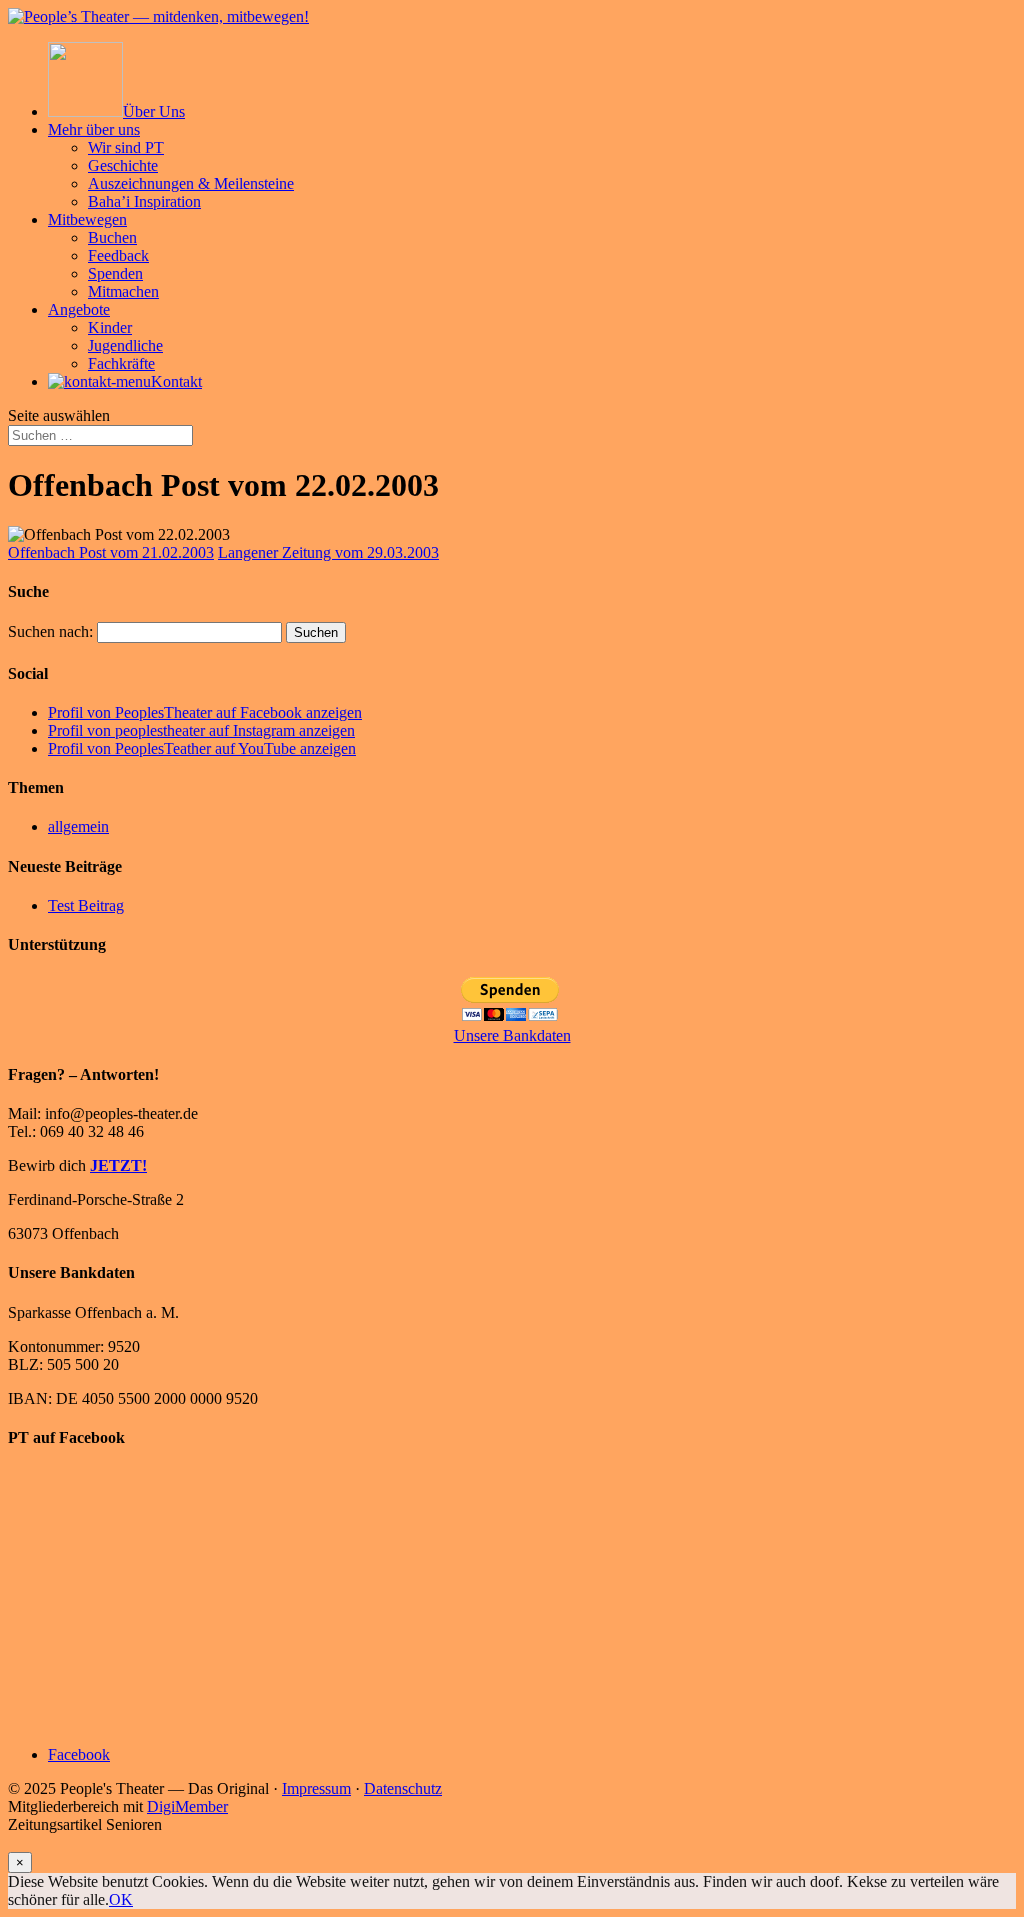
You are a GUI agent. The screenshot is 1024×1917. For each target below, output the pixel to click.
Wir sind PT (126, 147)
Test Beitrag (86, 905)
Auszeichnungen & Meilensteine (191, 183)
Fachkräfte (121, 363)
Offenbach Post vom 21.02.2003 (111, 552)
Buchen (112, 237)
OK (121, 1899)
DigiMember (187, 1806)
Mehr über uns (94, 129)
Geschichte (123, 165)
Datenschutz (403, 1788)
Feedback (118, 255)
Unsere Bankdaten (512, 1035)
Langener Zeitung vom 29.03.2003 (328, 552)
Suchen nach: (50, 631)
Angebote (79, 309)
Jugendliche (125, 345)
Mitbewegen (87, 219)
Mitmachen (123, 291)
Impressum (316, 1788)
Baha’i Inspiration (144, 201)
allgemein (78, 826)
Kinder (110, 327)
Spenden (115, 273)
